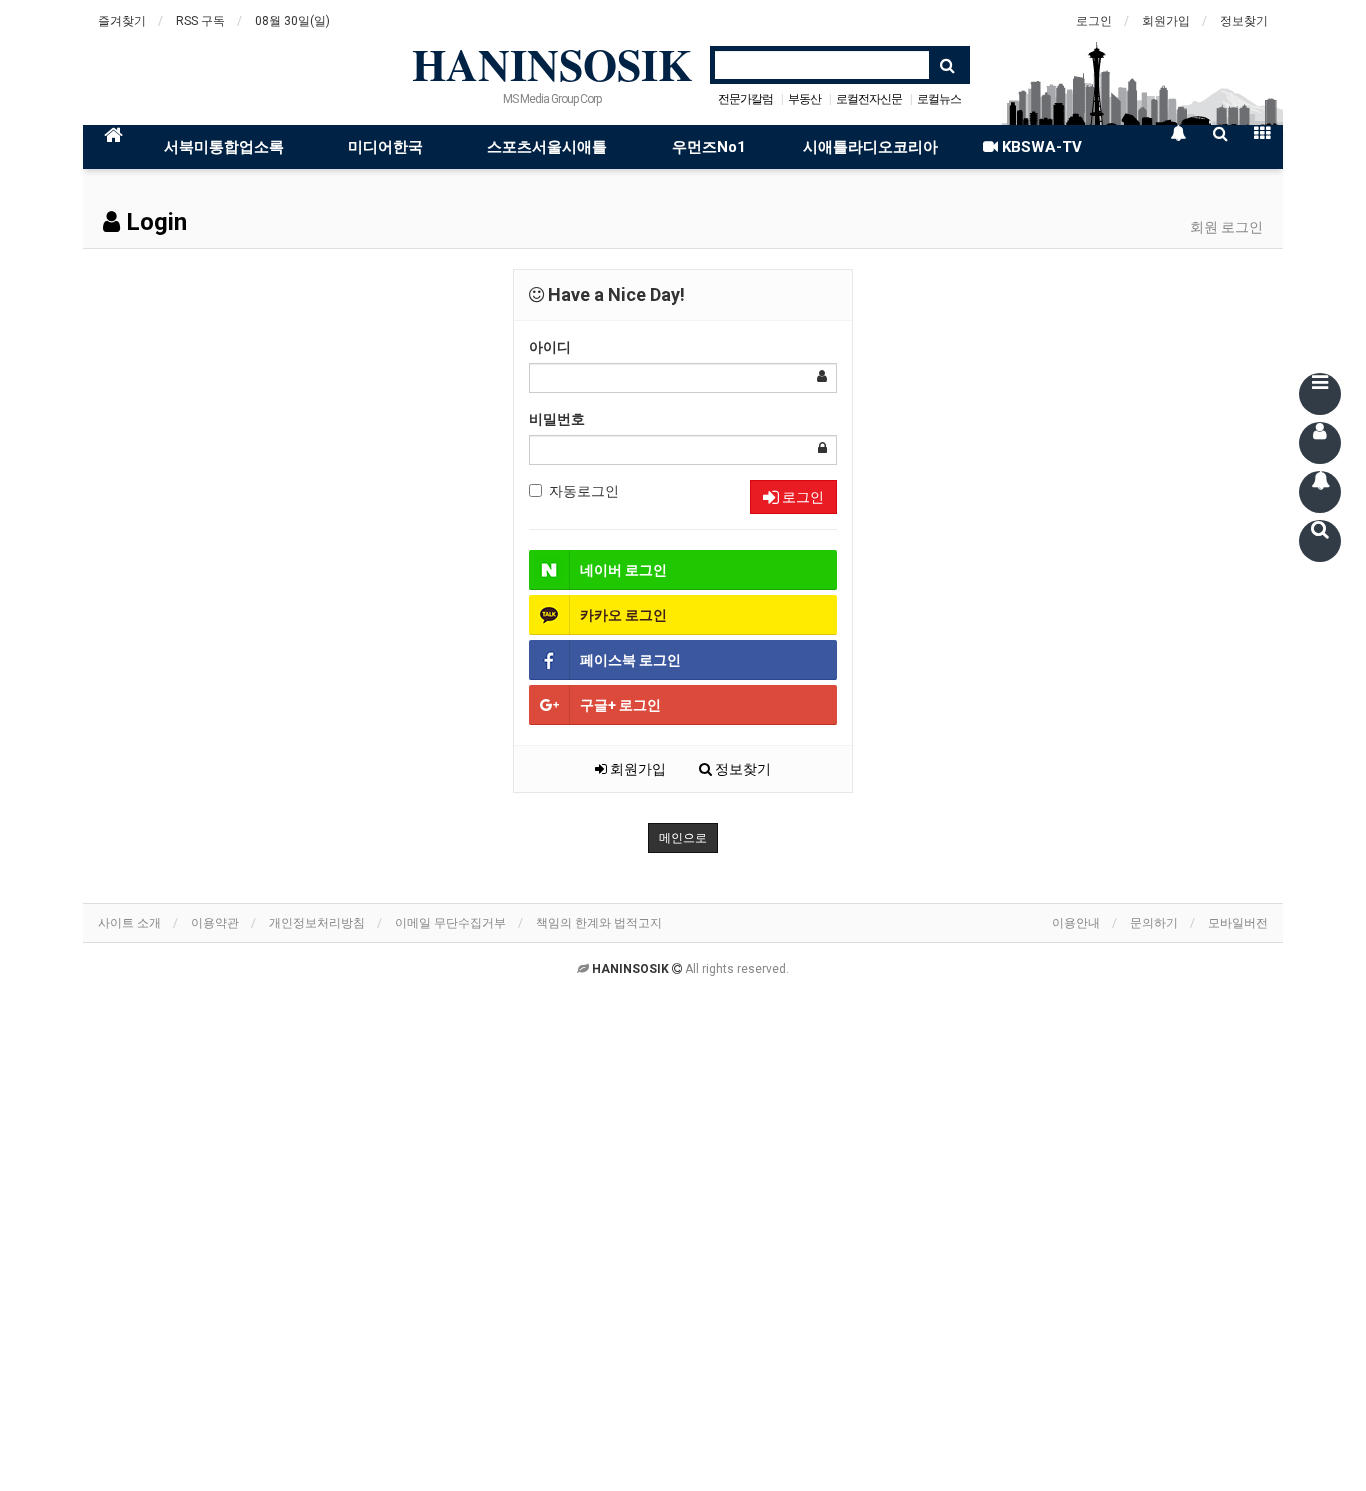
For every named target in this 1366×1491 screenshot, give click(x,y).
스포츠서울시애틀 (547, 147)
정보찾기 (1244, 21)
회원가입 (1166, 21)
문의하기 (1154, 923)
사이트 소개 (129, 923)
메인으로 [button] (683, 838)
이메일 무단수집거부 (450, 923)
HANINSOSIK (552, 64)
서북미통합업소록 (224, 147)
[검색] (1320, 541)
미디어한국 (385, 147)
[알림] (1320, 492)
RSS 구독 (200, 21)
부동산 (804, 99)
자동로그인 (584, 491)
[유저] (1320, 443)
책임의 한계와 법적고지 (599, 923)
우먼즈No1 (709, 147)
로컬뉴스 (939, 99)
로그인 (1094, 21)
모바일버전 (1238, 923)
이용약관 (215, 923)
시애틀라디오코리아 (870, 147)
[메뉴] (1320, 394)
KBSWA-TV (1040, 147)
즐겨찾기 (122, 21)
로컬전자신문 (869, 99)
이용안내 (1076, 923)
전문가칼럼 (745, 99)
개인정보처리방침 (317, 923)
